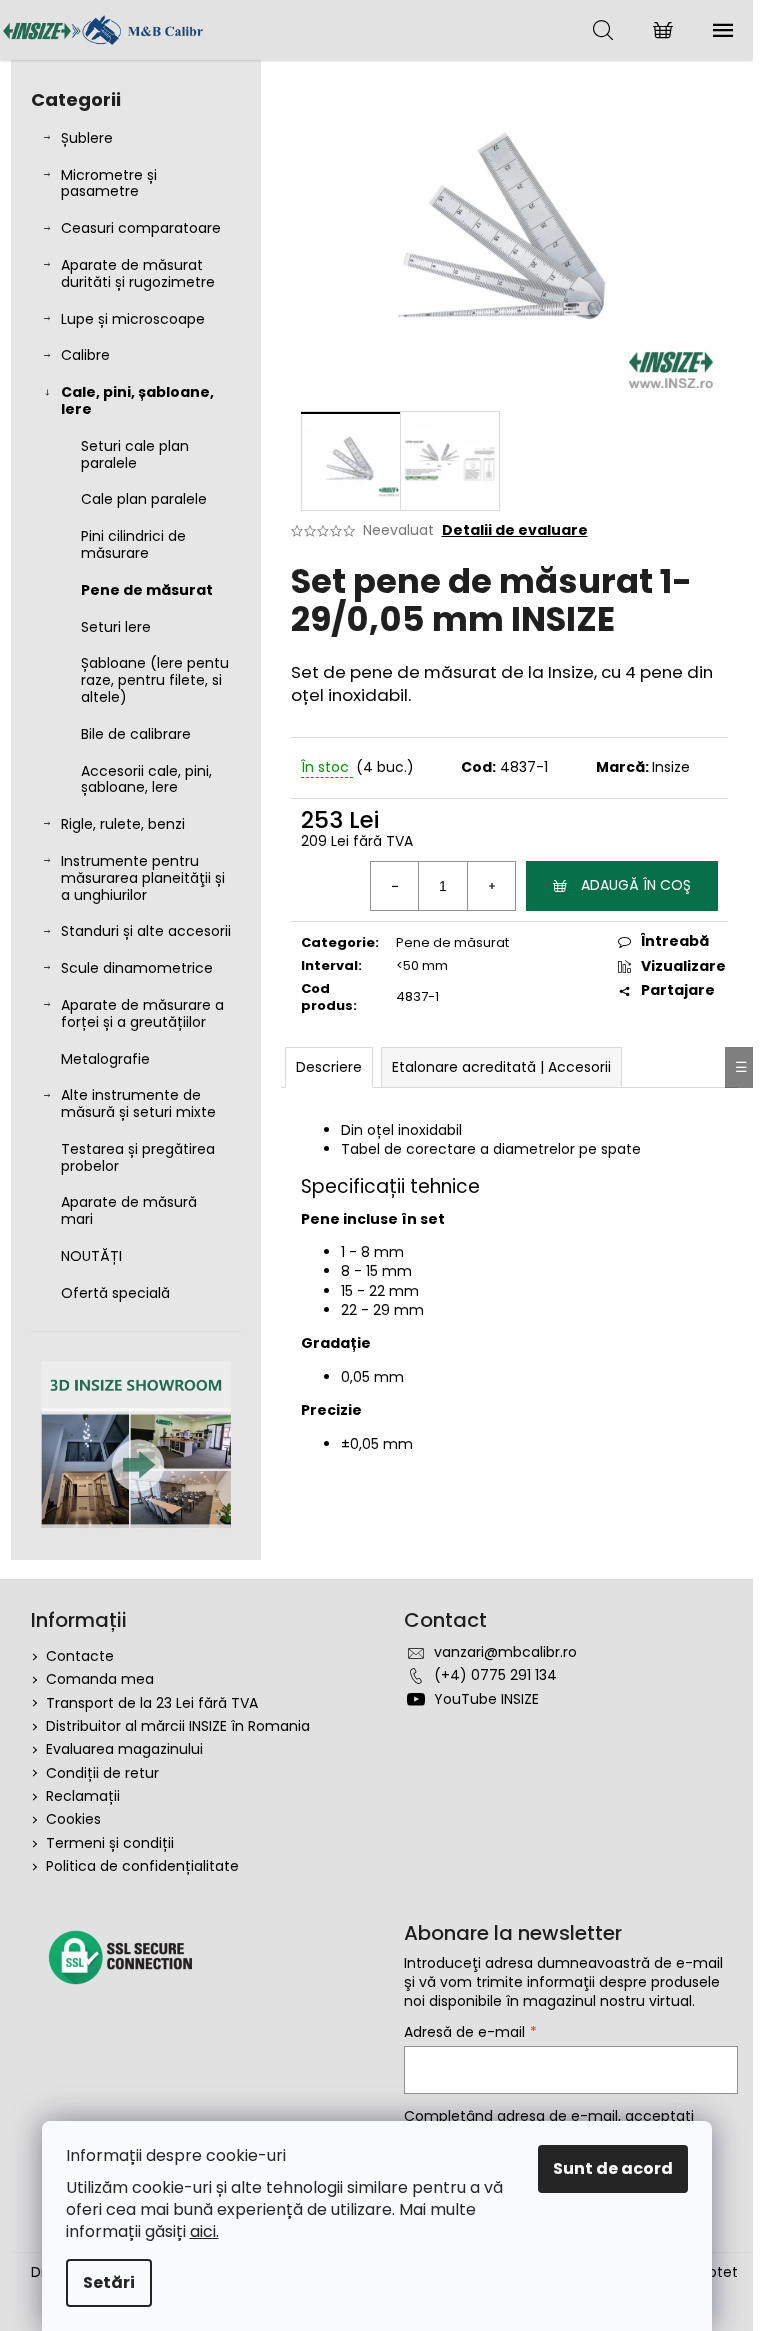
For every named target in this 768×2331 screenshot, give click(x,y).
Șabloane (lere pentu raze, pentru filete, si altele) (155, 680)
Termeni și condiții (110, 1843)
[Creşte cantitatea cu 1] (491, 886)
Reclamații (83, 1796)
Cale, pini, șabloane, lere (137, 400)
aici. (204, 2231)
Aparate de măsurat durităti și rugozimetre (138, 273)
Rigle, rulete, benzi (123, 824)
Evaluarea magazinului (124, 1749)
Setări (109, 2282)
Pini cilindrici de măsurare (133, 544)
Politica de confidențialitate (142, 1866)
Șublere (87, 138)
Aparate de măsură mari (129, 1210)
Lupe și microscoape (133, 319)
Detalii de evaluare (515, 530)
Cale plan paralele (144, 499)
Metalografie (105, 1059)
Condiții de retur (102, 1773)
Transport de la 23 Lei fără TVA (152, 1703)
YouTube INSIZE (486, 1699)
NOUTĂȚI (91, 1256)
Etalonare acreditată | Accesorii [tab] (501, 1067)
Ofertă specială (115, 1293)
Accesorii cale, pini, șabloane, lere (146, 779)
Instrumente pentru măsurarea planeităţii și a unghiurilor (143, 878)
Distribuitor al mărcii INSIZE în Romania (178, 1726)
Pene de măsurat (147, 590)
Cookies (73, 1819)
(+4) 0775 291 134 (495, 1675)
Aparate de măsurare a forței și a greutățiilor (142, 1013)
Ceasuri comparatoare (141, 228)
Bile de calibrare (136, 734)
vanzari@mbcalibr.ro (505, 1652)
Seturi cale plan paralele (135, 454)
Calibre (85, 355)
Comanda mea (100, 1679)
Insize (671, 767)
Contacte (80, 1656)
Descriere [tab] (329, 1067)
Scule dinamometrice (137, 968)
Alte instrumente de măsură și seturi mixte (138, 1103)
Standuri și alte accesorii (146, 931)
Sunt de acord (613, 2168)
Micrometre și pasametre (109, 183)
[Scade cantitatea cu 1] (395, 886)
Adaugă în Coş (636, 885)
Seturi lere (116, 627)
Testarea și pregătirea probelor (138, 1157)
